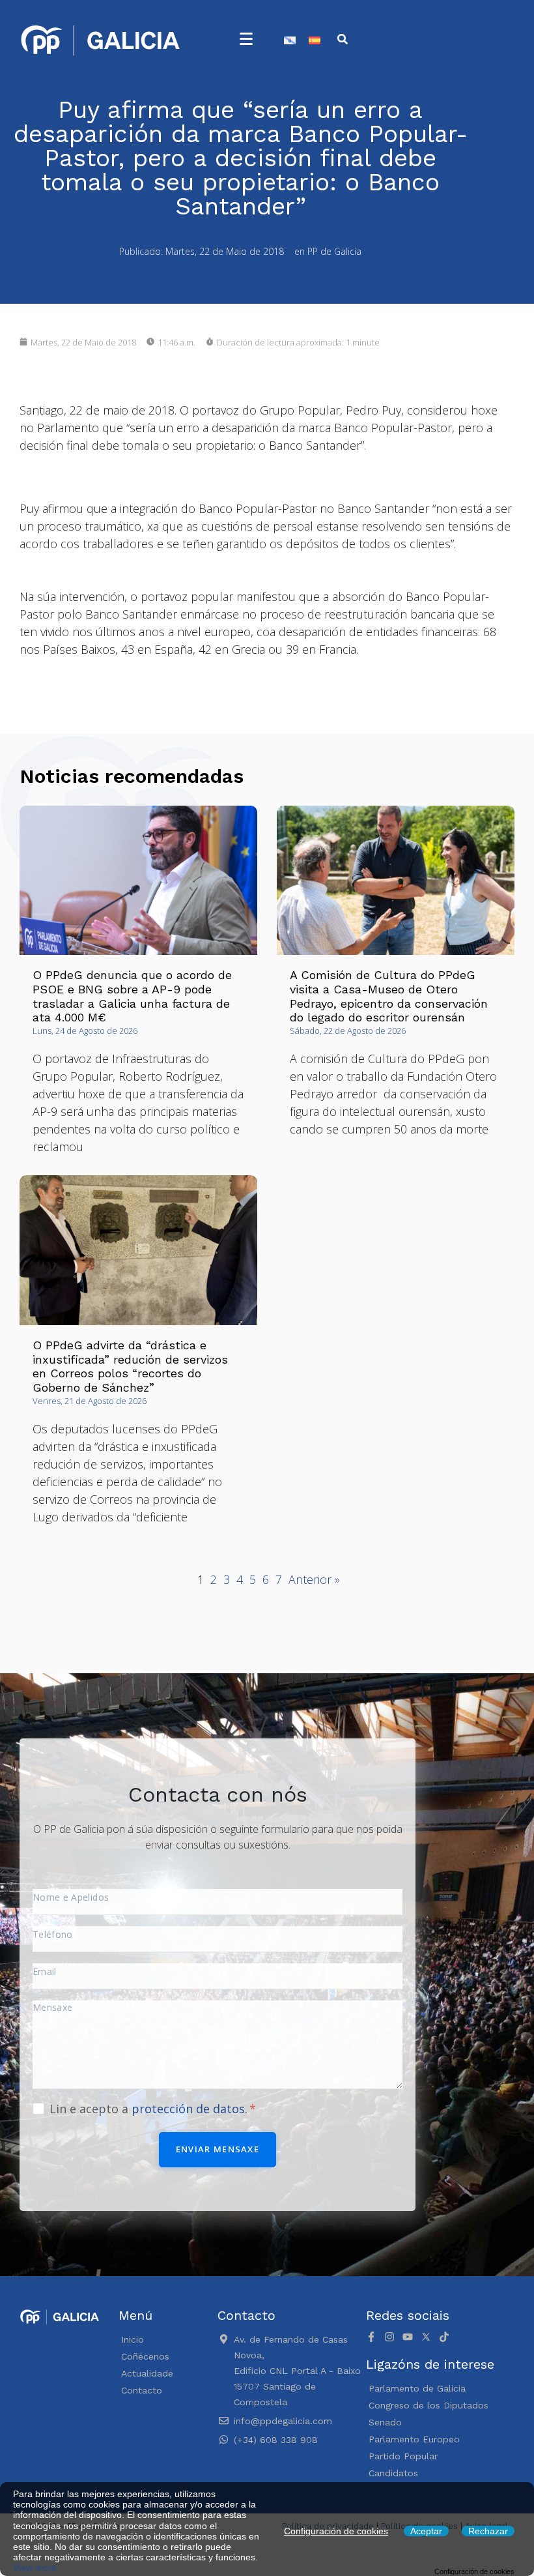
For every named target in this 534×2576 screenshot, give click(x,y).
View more (35, 2568)
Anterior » (314, 1579)
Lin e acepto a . (150, 2109)
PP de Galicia (334, 251)
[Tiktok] (444, 2337)
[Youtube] (408, 2337)
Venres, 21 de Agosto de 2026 (90, 1401)
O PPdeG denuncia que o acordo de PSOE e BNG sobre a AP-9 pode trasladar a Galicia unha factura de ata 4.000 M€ (132, 996)
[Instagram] (389, 2337)
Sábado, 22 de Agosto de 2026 (348, 1031)
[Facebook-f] (371, 2337)
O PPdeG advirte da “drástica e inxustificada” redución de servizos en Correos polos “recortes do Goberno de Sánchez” (130, 1366)
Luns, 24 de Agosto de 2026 (85, 1031)
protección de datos (188, 2109)
